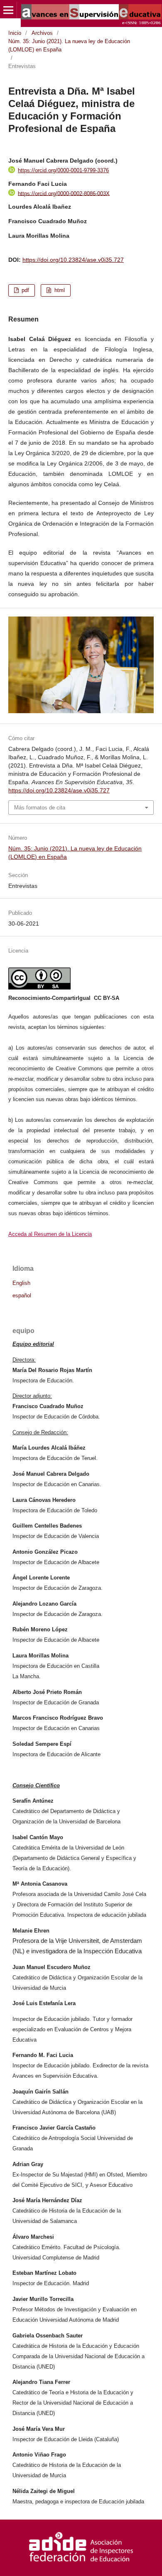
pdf (25, 290)
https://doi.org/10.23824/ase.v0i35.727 (73, 260)
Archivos (42, 33)
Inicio (15, 33)
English (21, 1283)
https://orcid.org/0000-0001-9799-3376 (63, 170)
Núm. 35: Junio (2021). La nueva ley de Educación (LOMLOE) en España (69, 45)
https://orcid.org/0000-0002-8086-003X (64, 193)
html (59, 290)
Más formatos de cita (40, 808)
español (22, 1296)
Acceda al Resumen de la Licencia (50, 1234)
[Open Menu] (8, 10)
